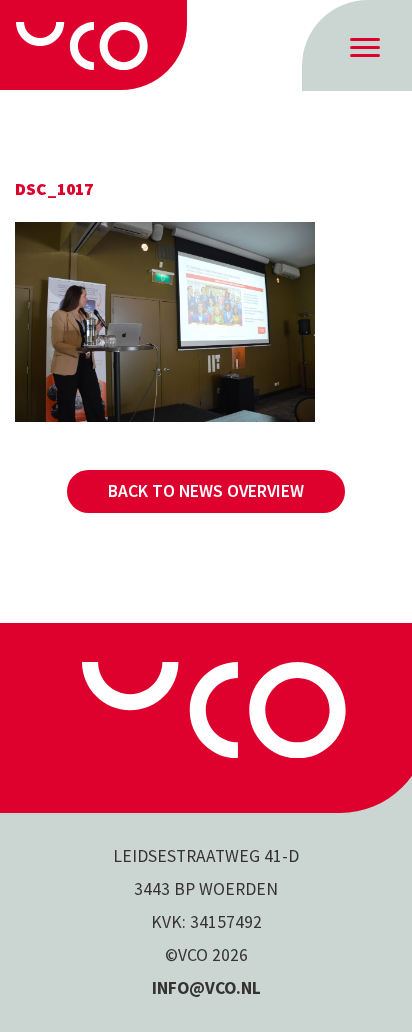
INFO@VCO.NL (206, 988)
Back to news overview (206, 491)
